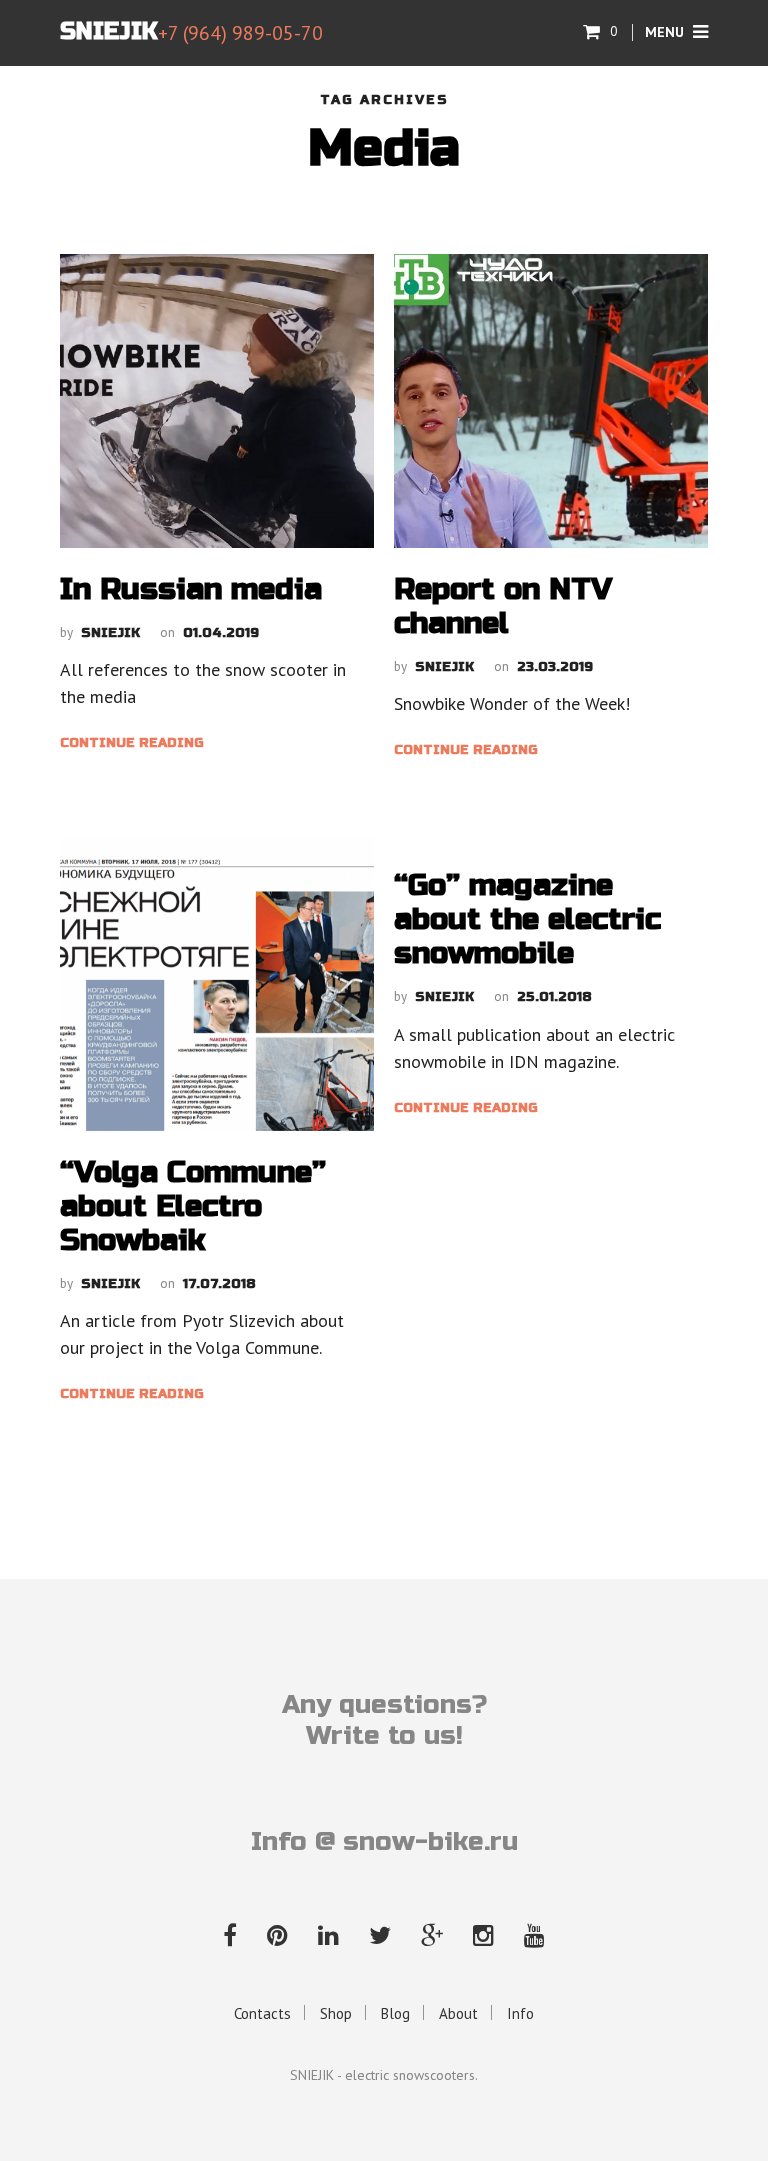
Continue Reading (132, 743)
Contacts (262, 2013)
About (458, 2013)
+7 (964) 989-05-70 (240, 33)
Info (520, 2013)
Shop (336, 2013)
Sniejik (110, 633)
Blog (395, 2013)
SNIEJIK (109, 31)
